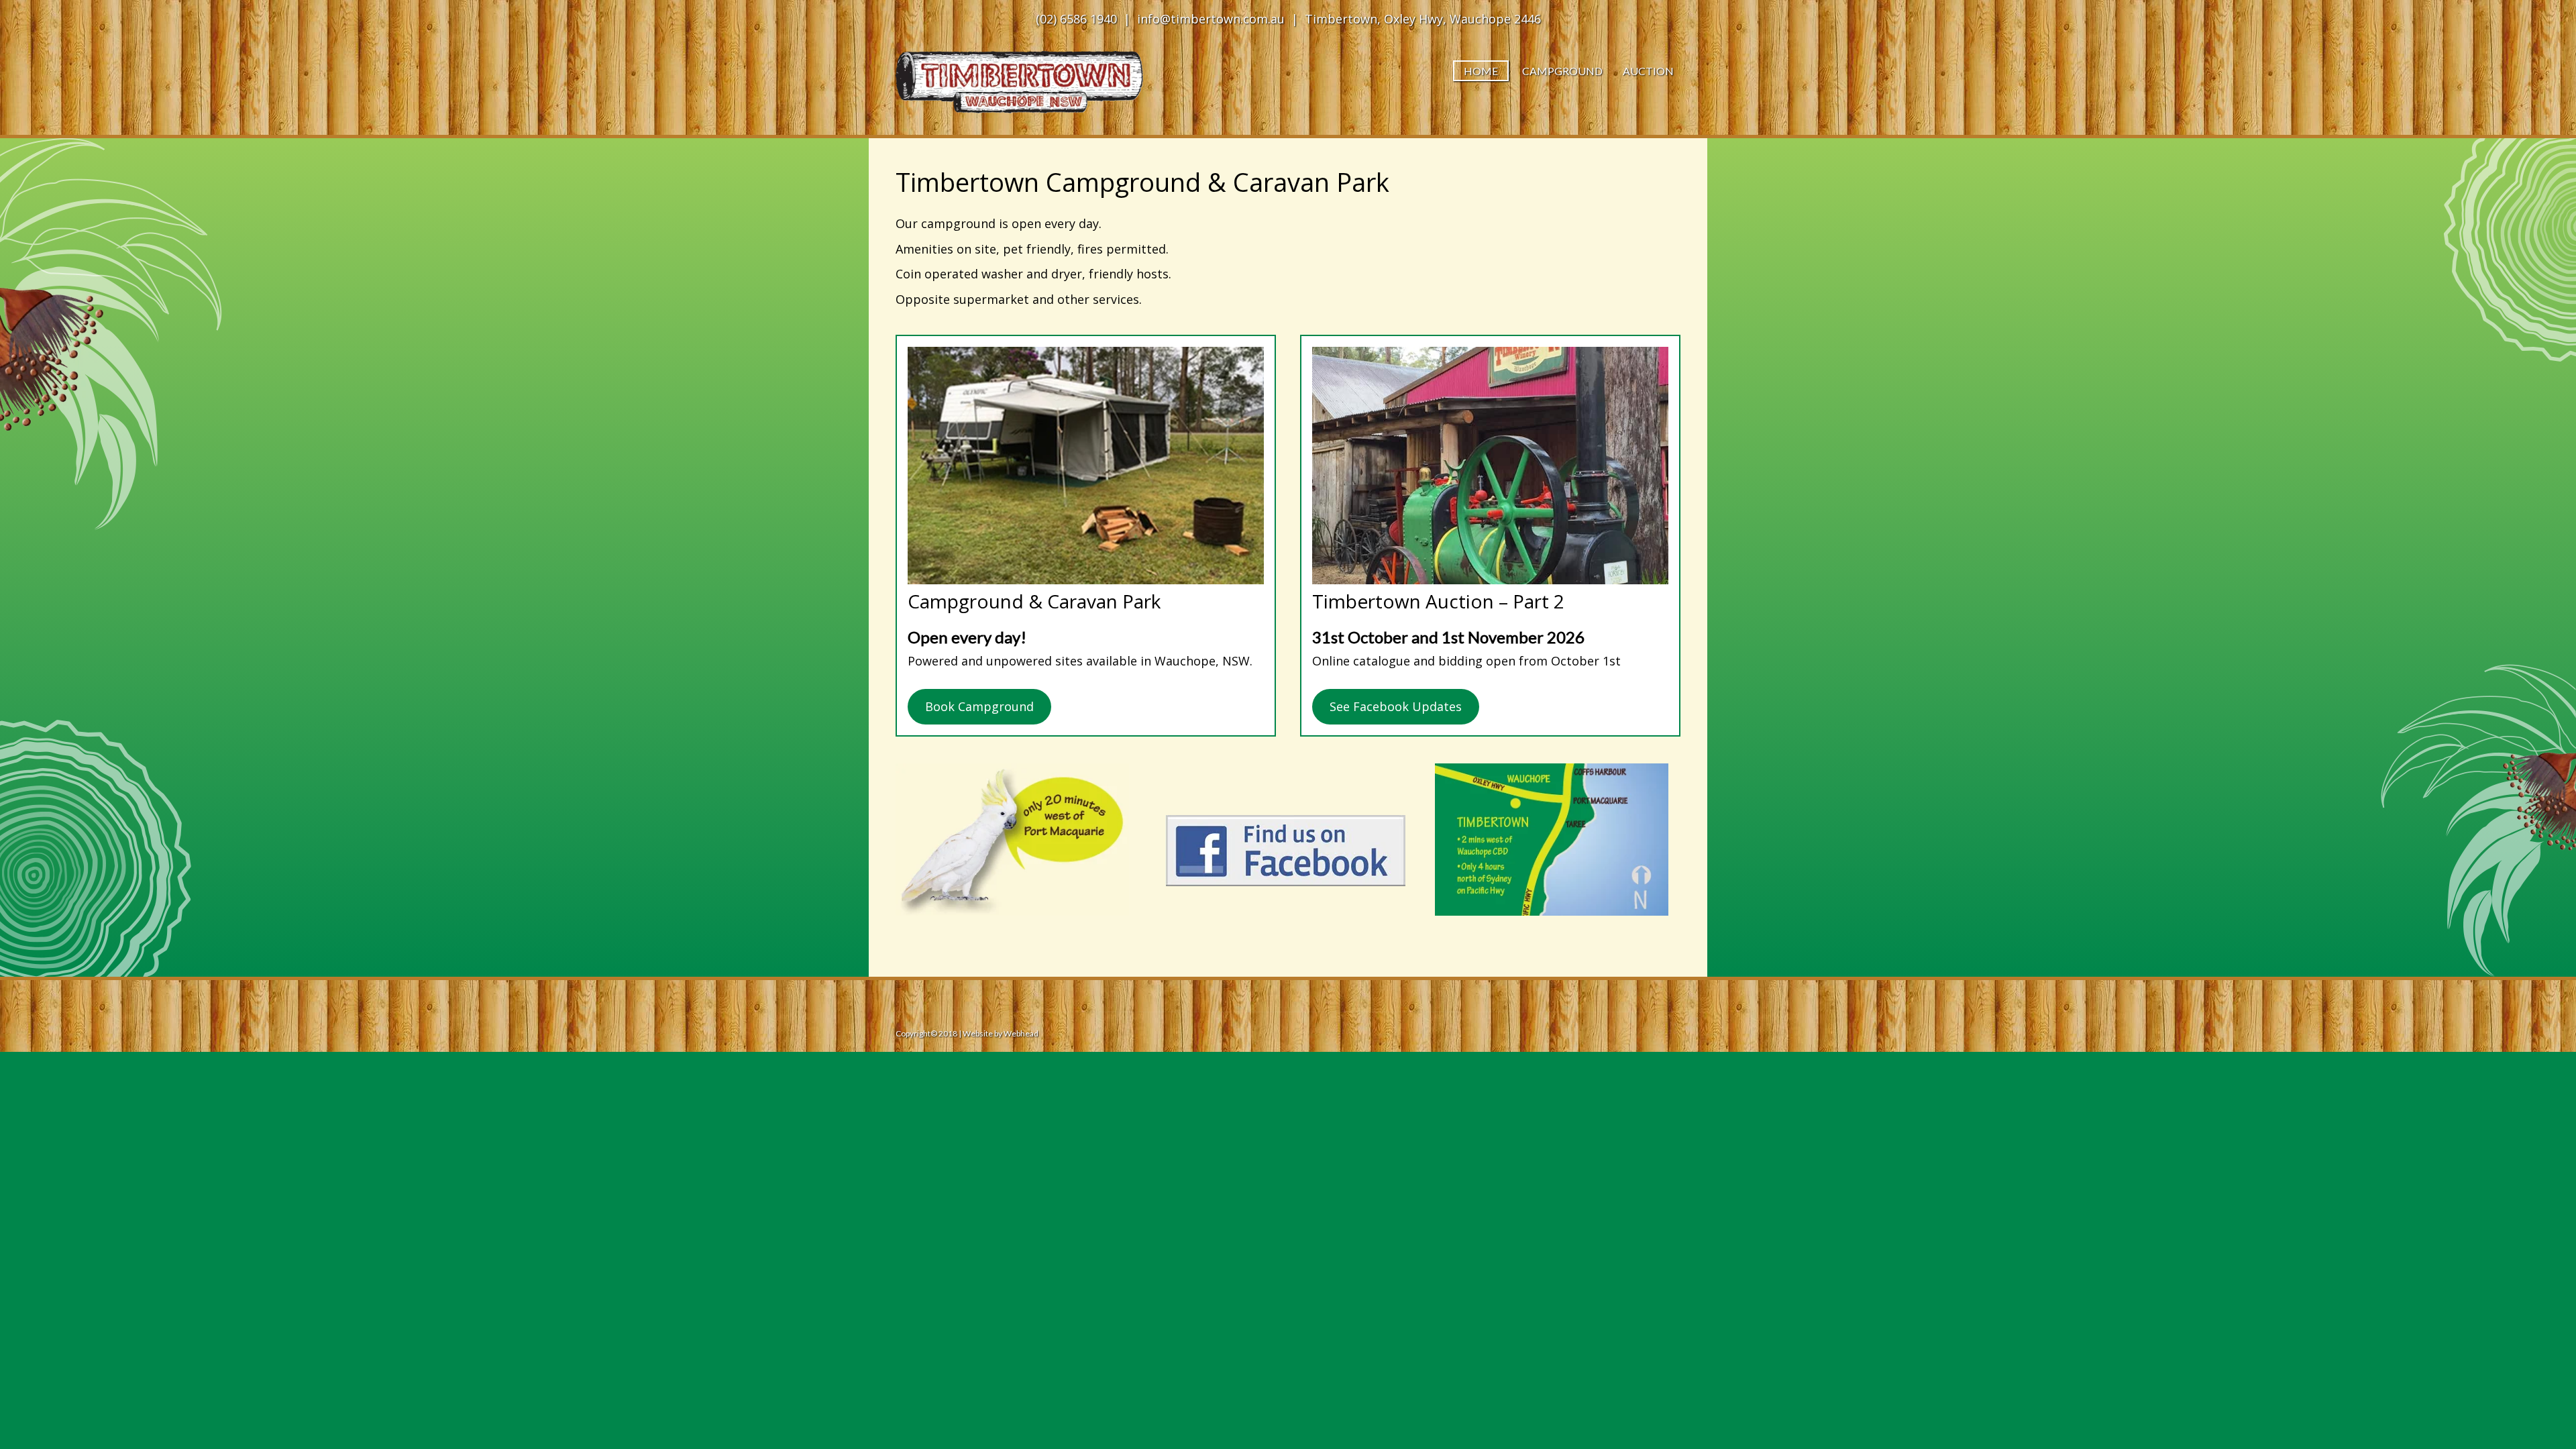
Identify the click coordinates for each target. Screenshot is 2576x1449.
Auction (1648, 71)
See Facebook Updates (1396, 706)
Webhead (1020, 1033)
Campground (1562, 71)
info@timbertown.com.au (1211, 19)
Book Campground (979, 706)
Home (1481, 71)
